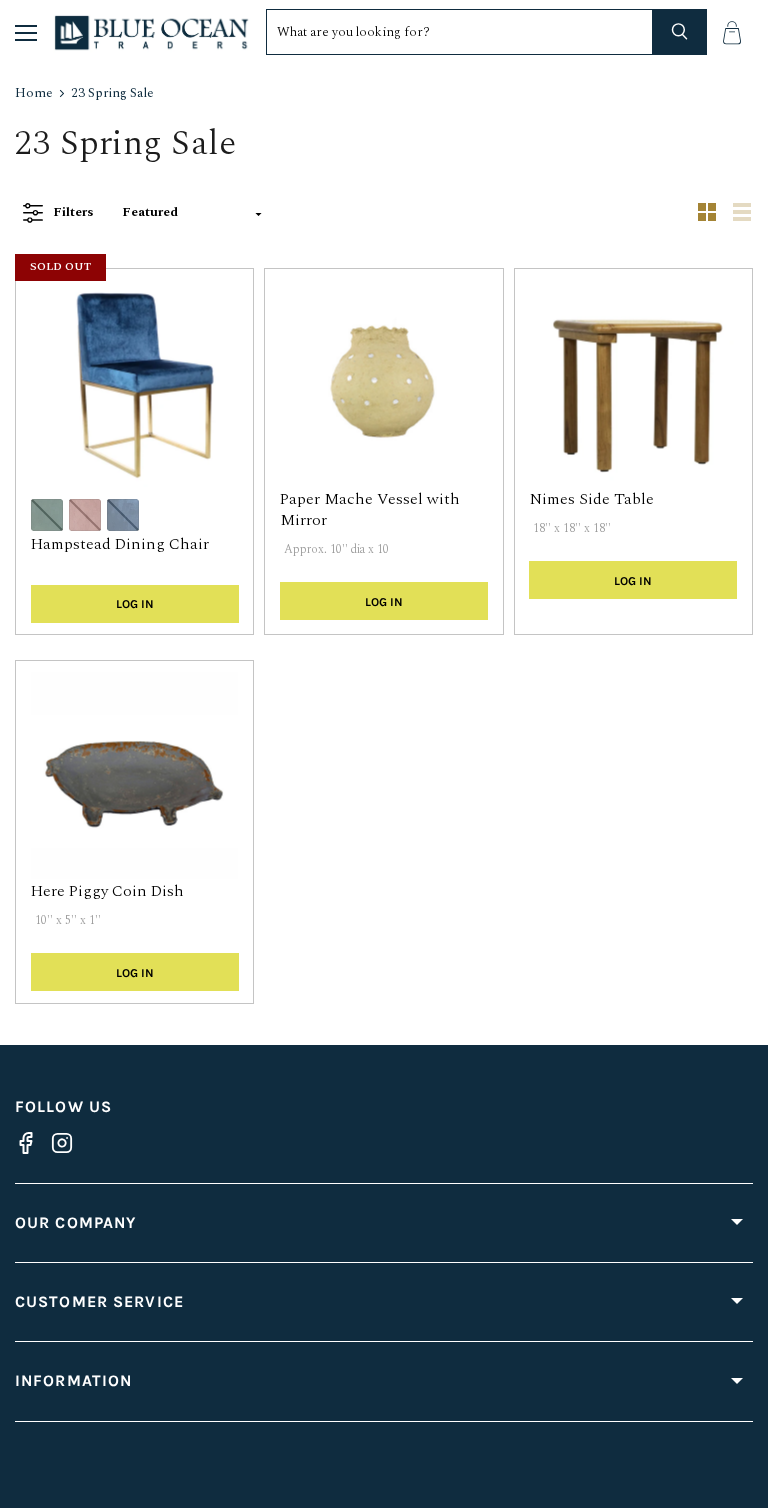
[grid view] (700, 213)
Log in (135, 604)
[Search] (680, 32)
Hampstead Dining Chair (120, 544)
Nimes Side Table (592, 499)
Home (34, 93)
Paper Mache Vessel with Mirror (370, 509)
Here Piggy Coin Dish (107, 891)
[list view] (735, 213)
